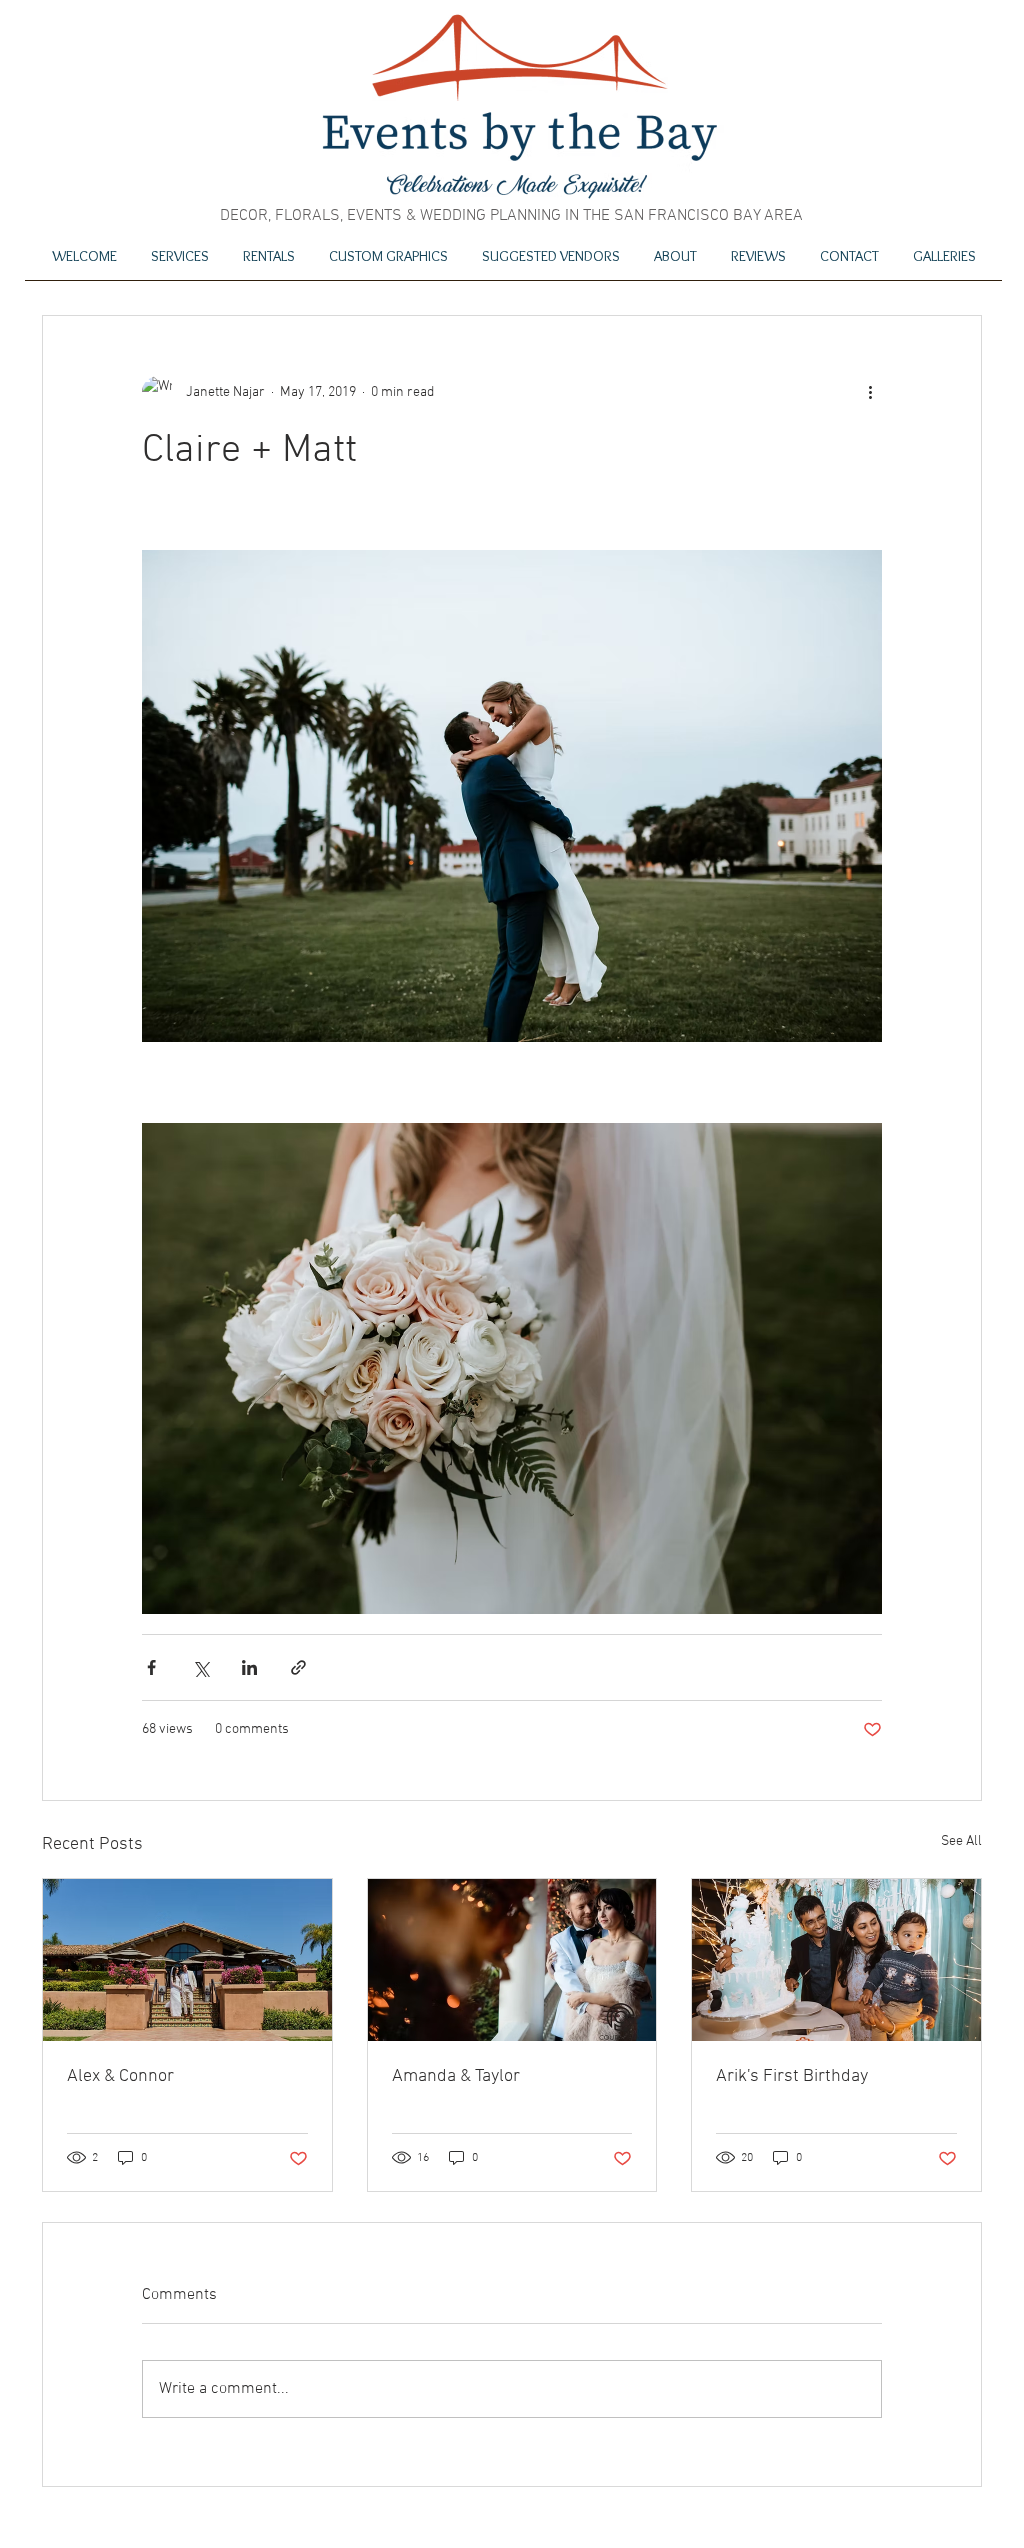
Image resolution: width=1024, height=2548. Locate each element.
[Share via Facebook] (151, 1667)
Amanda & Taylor (456, 2076)
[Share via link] (298, 1667)
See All (961, 1841)
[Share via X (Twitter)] (200, 1667)
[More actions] (870, 392)
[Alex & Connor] (187, 1960)
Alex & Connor (120, 2076)
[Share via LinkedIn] (249, 1667)
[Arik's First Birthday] (836, 1960)
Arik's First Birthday (792, 2076)
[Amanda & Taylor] (512, 1960)
